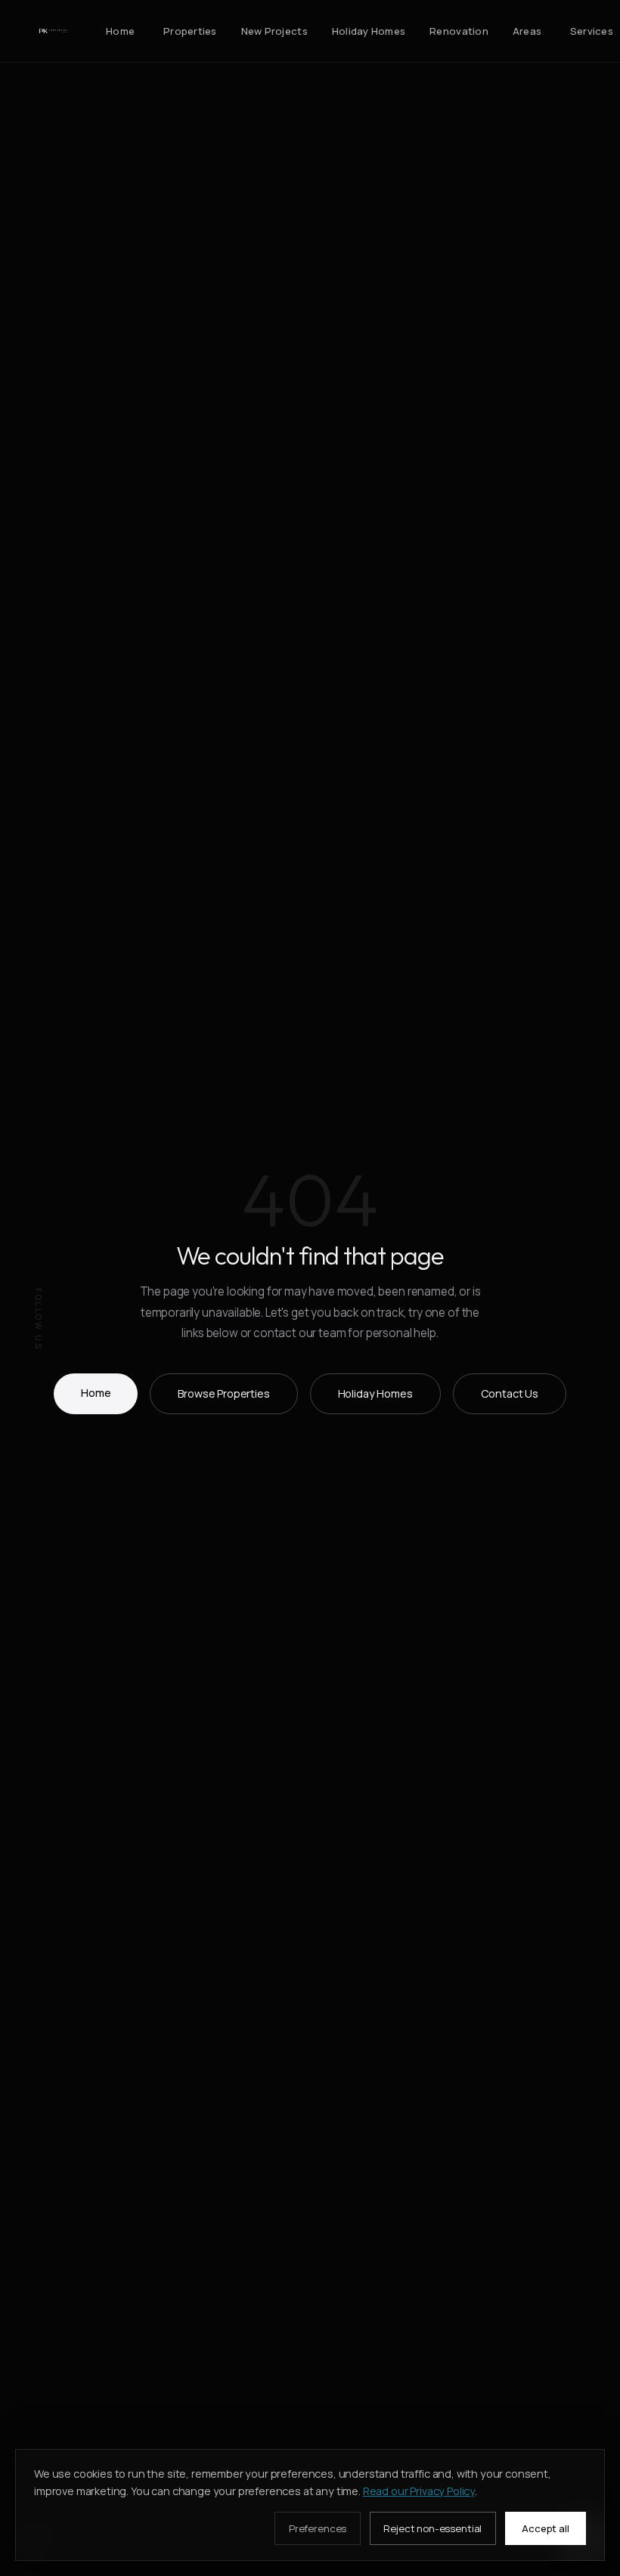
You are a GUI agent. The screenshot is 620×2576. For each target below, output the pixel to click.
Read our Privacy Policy (419, 2491)
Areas (527, 31)
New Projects (274, 31)
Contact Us (510, 1393)
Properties (190, 31)
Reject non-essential (432, 2528)
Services (592, 31)
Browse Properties (223, 1393)
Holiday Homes (369, 31)
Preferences (318, 2528)
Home (120, 31)
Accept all (545, 2528)
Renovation (459, 31)
